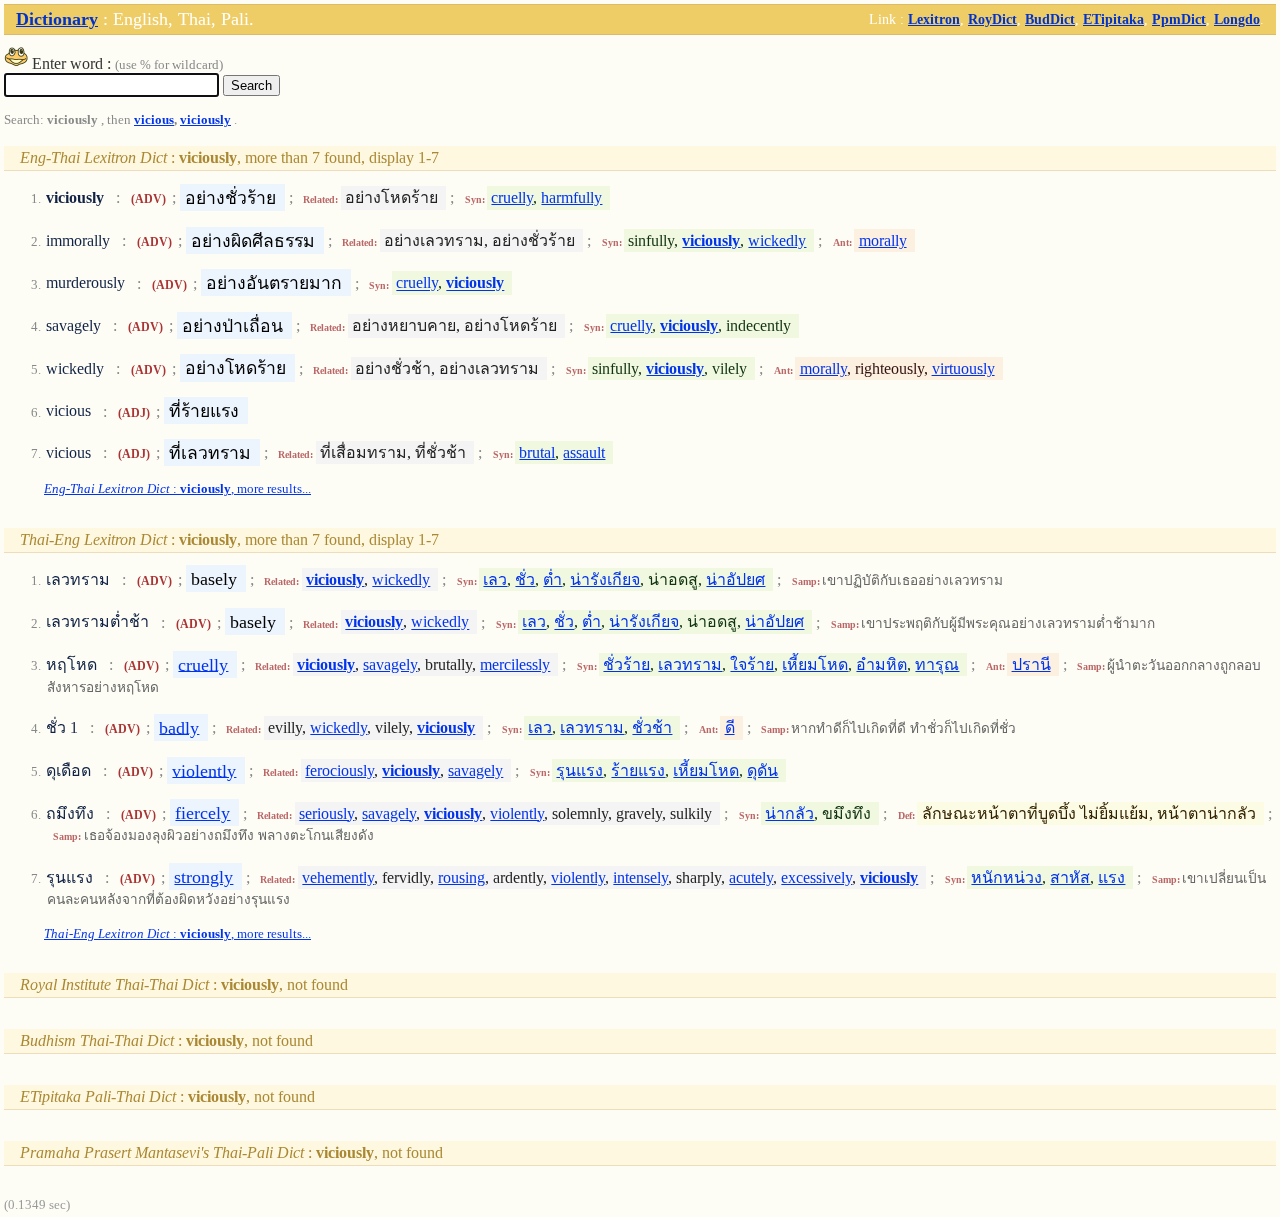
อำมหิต (881, 664)
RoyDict (992, 19)
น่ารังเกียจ (605, 579)
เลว (495, 579)
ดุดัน (762, 770)
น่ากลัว (789, 813)
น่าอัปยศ (735, 579)
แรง (1111, 877)
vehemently (338, 877)
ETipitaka (1113, 19)
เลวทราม (690, 664)
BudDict (1050, 19)
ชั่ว (525, 579)
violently (204, 770)
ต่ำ (552, 579)
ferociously (339, 770)
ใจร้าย (752, 664)
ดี (730, 727)
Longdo (1237, 19)
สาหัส (1070, 877)
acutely (751, 877)
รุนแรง (579, 770)
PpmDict (1179, 19)
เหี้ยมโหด (815, 664)
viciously (205, 120)
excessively (816, 877)
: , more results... (177, 489)
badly (179, 727)
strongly (203, 877)
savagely (390, 664)
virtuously (963, 368)
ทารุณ (937, 664)
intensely (640, 877)
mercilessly (515, 664)
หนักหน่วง (1006, 877)
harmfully (571, 197)
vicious (154, 120)
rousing (461, 877)
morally (883, 240)
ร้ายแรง (638, 770)
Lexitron (934, 19)
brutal (537, 452)
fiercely (202, 813)
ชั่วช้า (652, 727)
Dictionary (57, 19)
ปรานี (1031, 664)
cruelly (512, 197)
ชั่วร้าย (626, 664)
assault (584, 452)
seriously (326, 813)
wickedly (777, 240)
